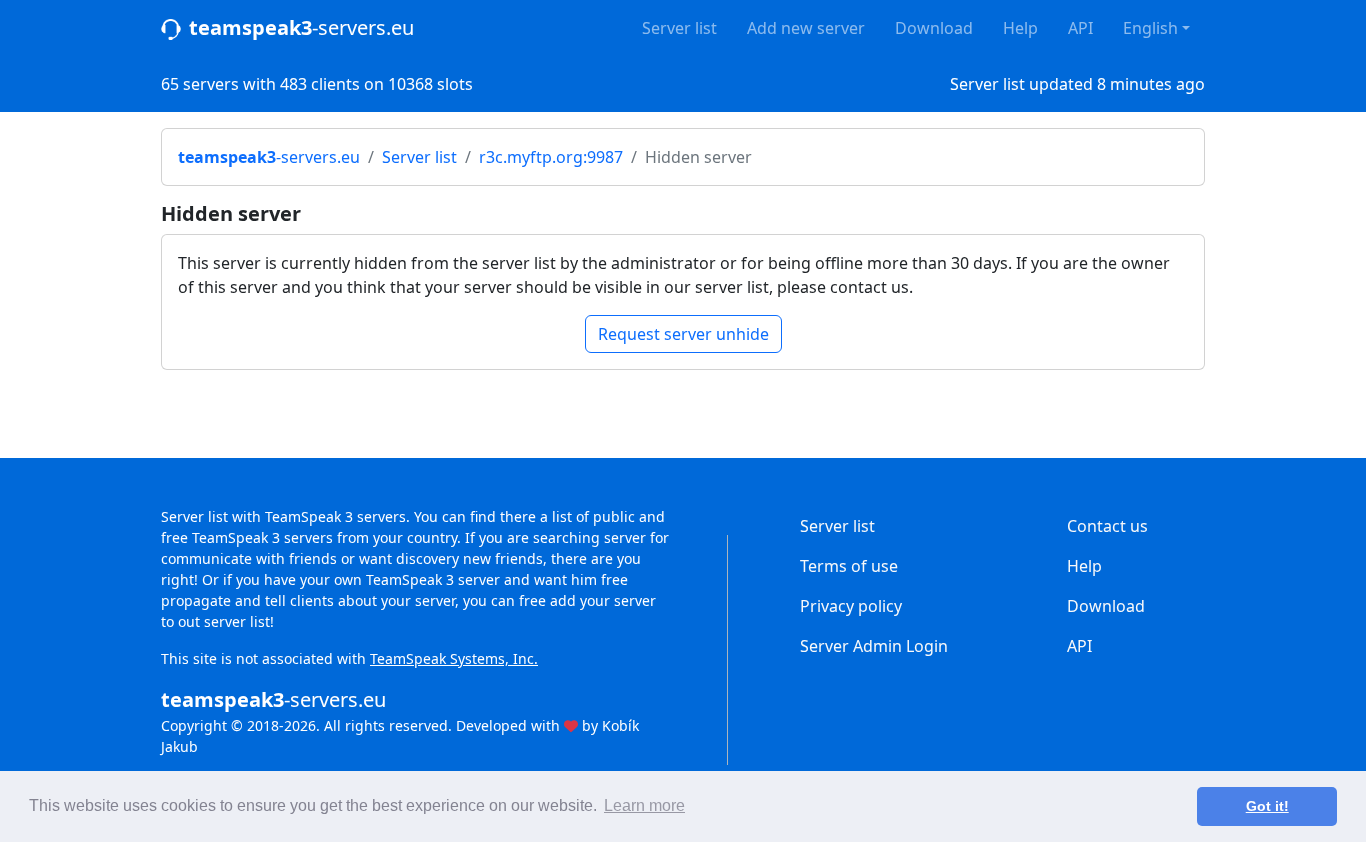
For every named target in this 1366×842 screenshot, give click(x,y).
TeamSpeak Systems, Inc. (454, 658)
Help (1020, 28)
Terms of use (849, 566)
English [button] (1150, 28)
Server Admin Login (874, 646)
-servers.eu (301, 27)
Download (934, 28)
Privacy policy (851, 606)
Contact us (1107, 526)
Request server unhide (683, 334)
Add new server (806, 28)
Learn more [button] (644, 805)
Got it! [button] (1267, 806)
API (1080, 28)
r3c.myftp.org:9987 (551, 157)
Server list (679, 28)
